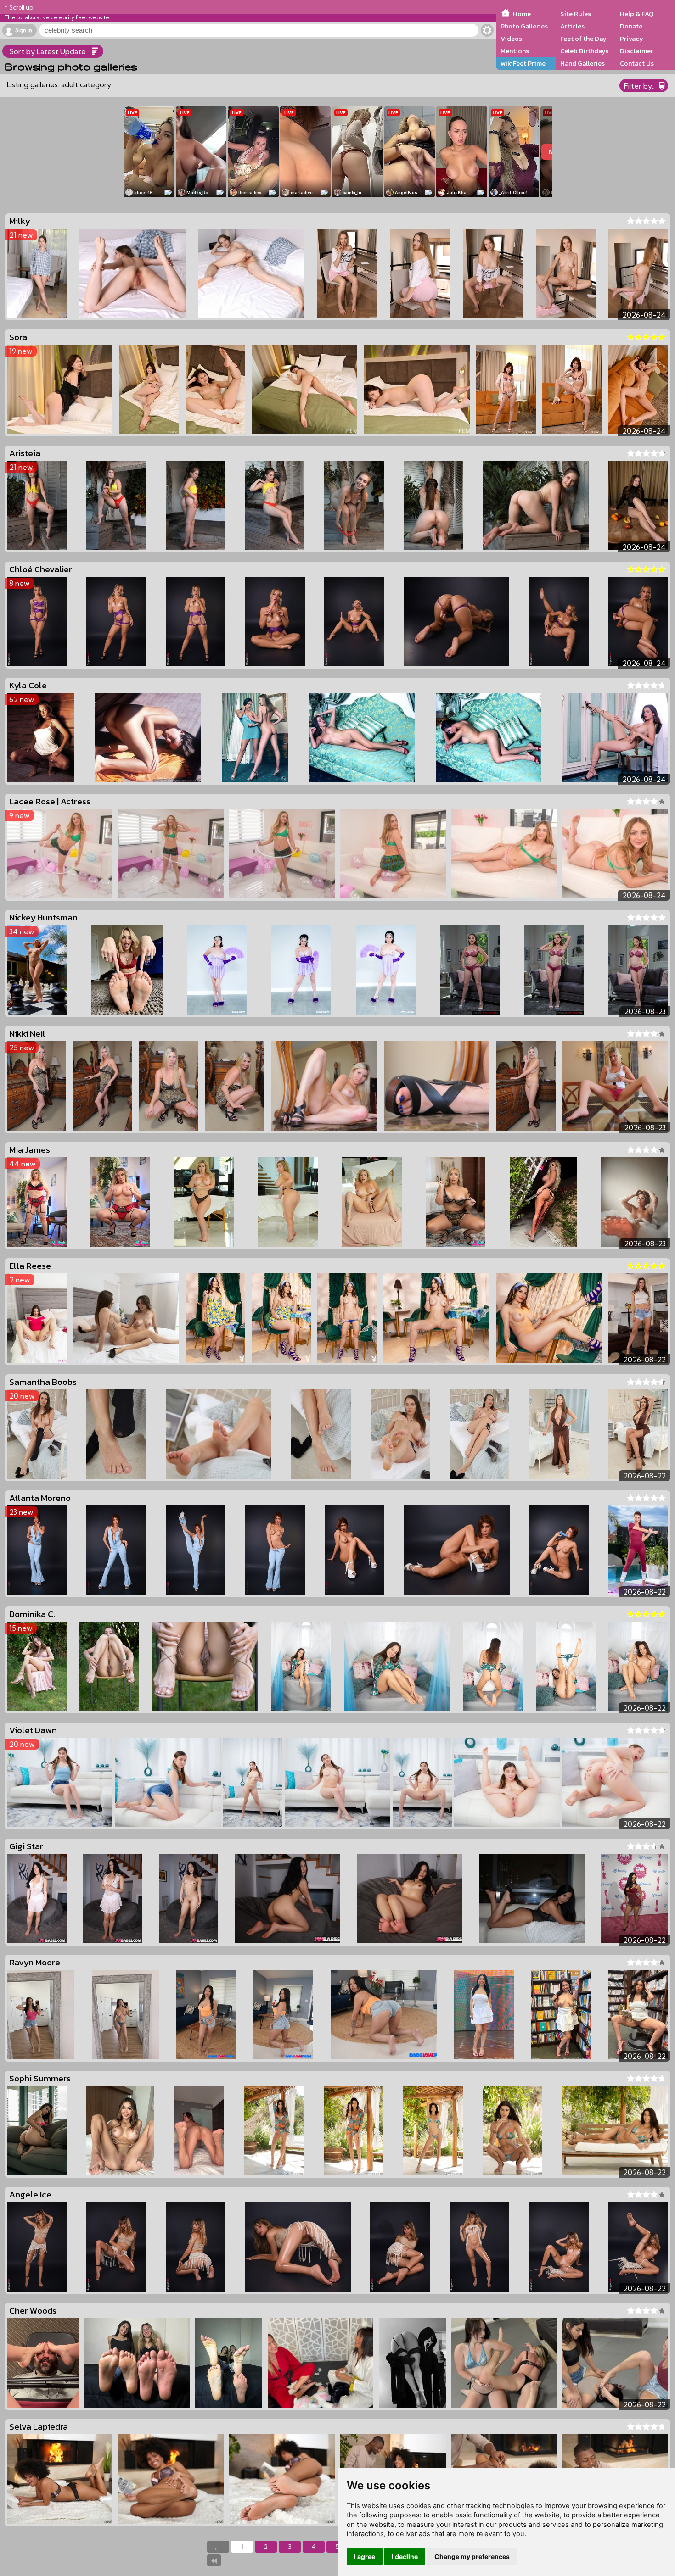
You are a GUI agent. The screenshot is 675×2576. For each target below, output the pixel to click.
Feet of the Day (583, 39)
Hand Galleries (582, 63)
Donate (631, 26)
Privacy (632, 39)
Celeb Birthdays (584, 51)
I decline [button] (405, 2556)
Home (522, 14)
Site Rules (576, 14)
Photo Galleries (524, 26)
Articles (572, 26)
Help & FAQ (637, 14)
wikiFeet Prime (523, 63)
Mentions (515, 51)
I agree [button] (365, 2556)
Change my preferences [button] (472, 2556)
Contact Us (637, 63)
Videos (511, 39)
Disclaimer (636, 51)
